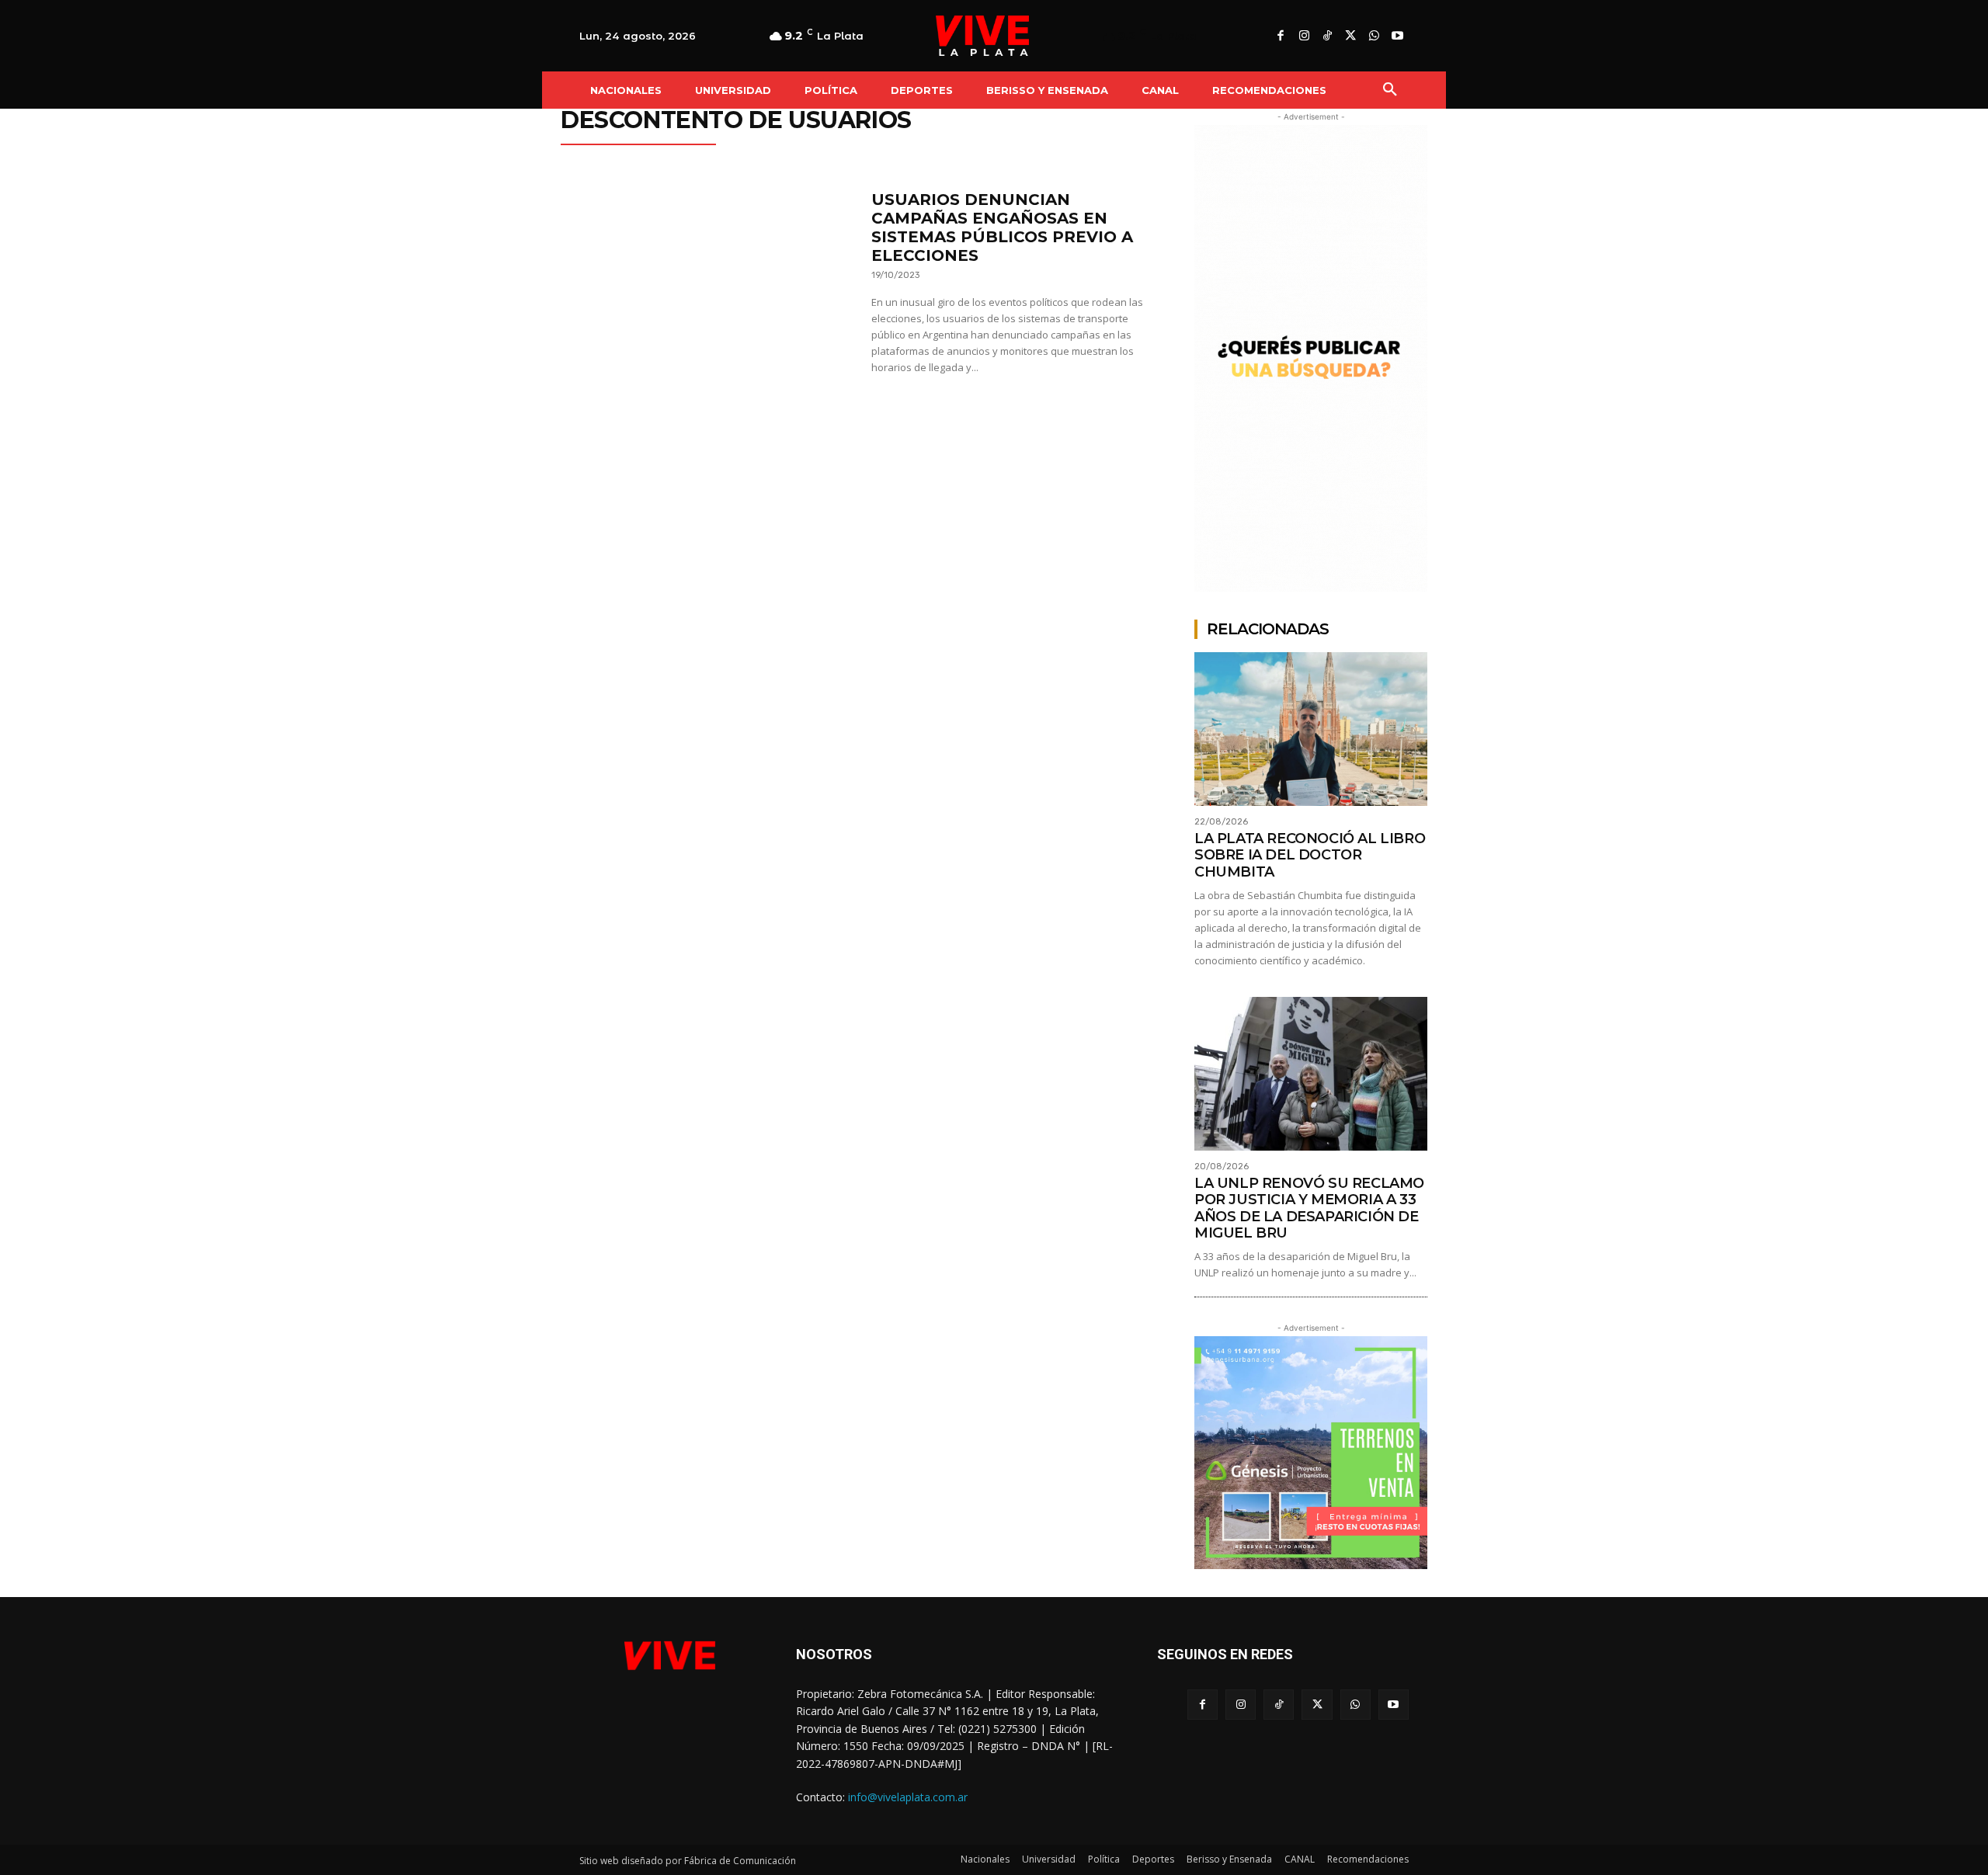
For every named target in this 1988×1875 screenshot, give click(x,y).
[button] (1390, 90)
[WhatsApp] (1374, 36)
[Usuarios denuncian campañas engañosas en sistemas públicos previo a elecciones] (708, 288)
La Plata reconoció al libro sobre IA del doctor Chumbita (1310, 855)
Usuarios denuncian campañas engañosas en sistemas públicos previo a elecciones (1002, 227)
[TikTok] (1327, 36)
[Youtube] (1397, 36)
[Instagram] (1304, 36)
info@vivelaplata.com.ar (908, 1797)
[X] (1350, 36)
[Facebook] (1281, 36)
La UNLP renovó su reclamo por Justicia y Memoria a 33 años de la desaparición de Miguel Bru (1309, 1208)
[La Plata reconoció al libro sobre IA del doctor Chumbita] (1311, 729)
